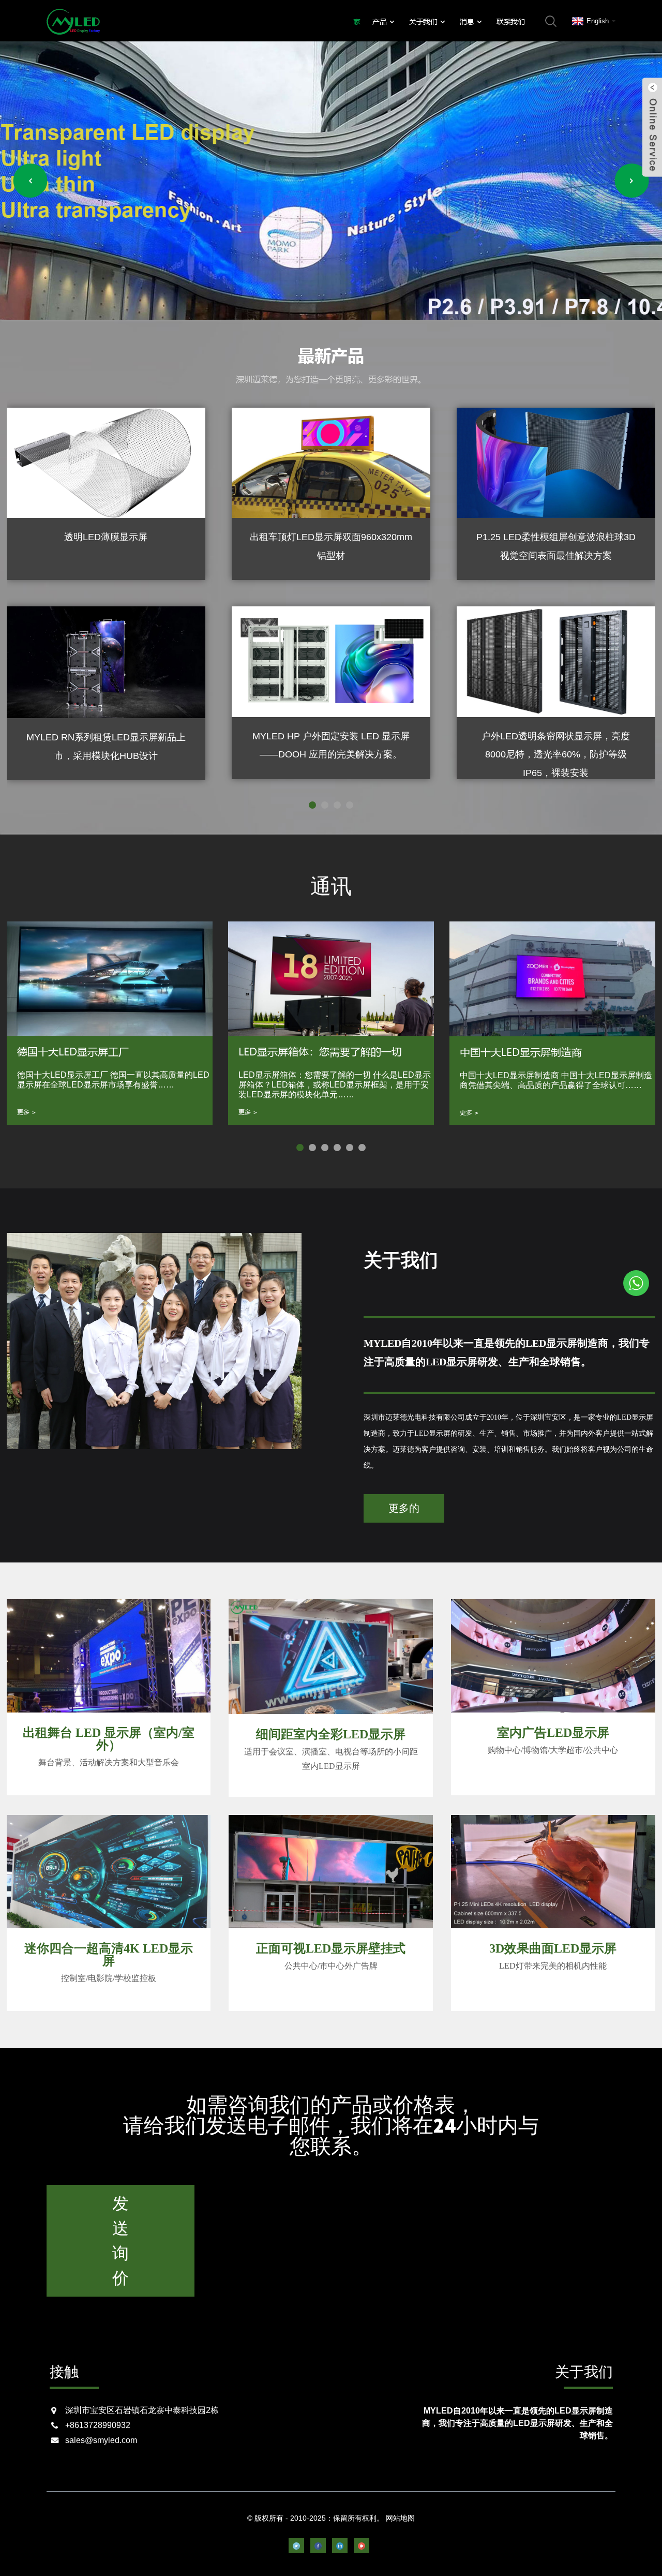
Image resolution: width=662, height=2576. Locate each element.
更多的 (404, 1508)
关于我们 (423, 21)
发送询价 (121, 2241)
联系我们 (510, 21)
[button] (31, 181)
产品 (379, 21)
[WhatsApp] (636, 1283)
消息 (467, 21)
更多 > (27, 1112)
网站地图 (400, 2518)
